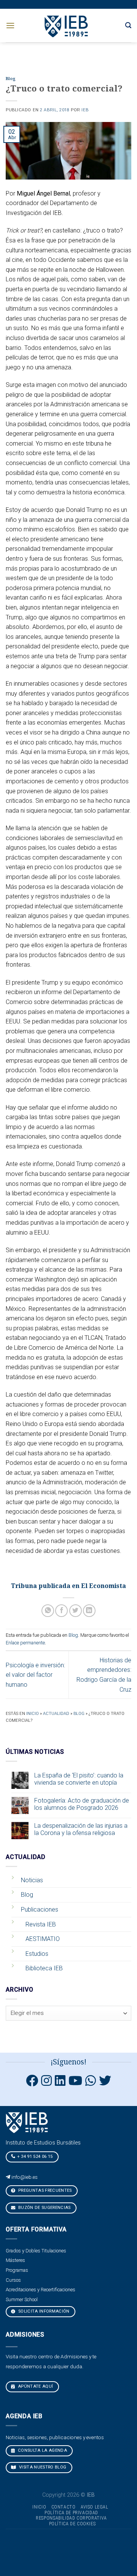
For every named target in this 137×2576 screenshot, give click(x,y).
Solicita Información (43, 2311)
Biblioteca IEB (44, 1968)
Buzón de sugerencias (44, 2208)
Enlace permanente (25, 1643)
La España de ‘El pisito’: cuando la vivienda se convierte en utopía (79, 1779)
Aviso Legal (95, 2507)
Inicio (33, 1714)
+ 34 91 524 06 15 (35, 2157)
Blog (11, 79)
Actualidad (56, 1714)
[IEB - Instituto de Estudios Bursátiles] (67, 25)
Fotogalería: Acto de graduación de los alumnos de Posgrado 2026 (82, 1804)
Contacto (64, 2507)
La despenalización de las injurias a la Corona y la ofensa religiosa (81, 1829)
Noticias (32, 1880)
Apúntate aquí (35, 2386)
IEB (85, 110)
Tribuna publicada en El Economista (68, 1586)
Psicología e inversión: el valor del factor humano (35, 1675)
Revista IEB (41, 1924)
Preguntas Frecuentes (45, 2190)
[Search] (128, 25)
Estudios (37, 1954)
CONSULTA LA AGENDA (42, 2450)
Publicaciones (40, 1910)
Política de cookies (72, 2524)
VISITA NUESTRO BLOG (42, 2467)
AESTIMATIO (43, 1939)
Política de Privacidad (71, 2513)
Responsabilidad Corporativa (71, 2518)
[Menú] (10, 25)
